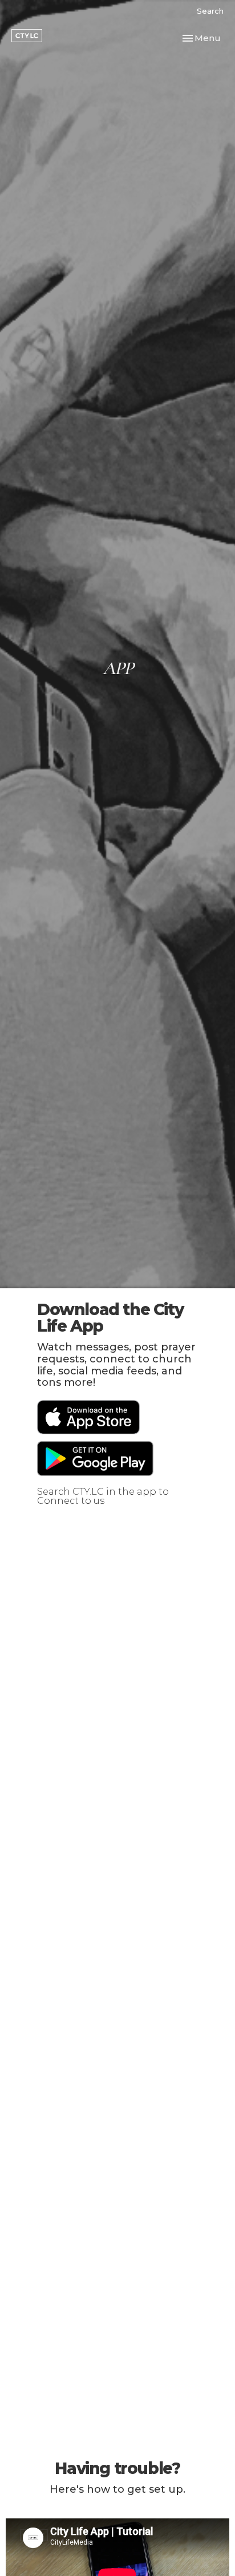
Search (210, 11)
